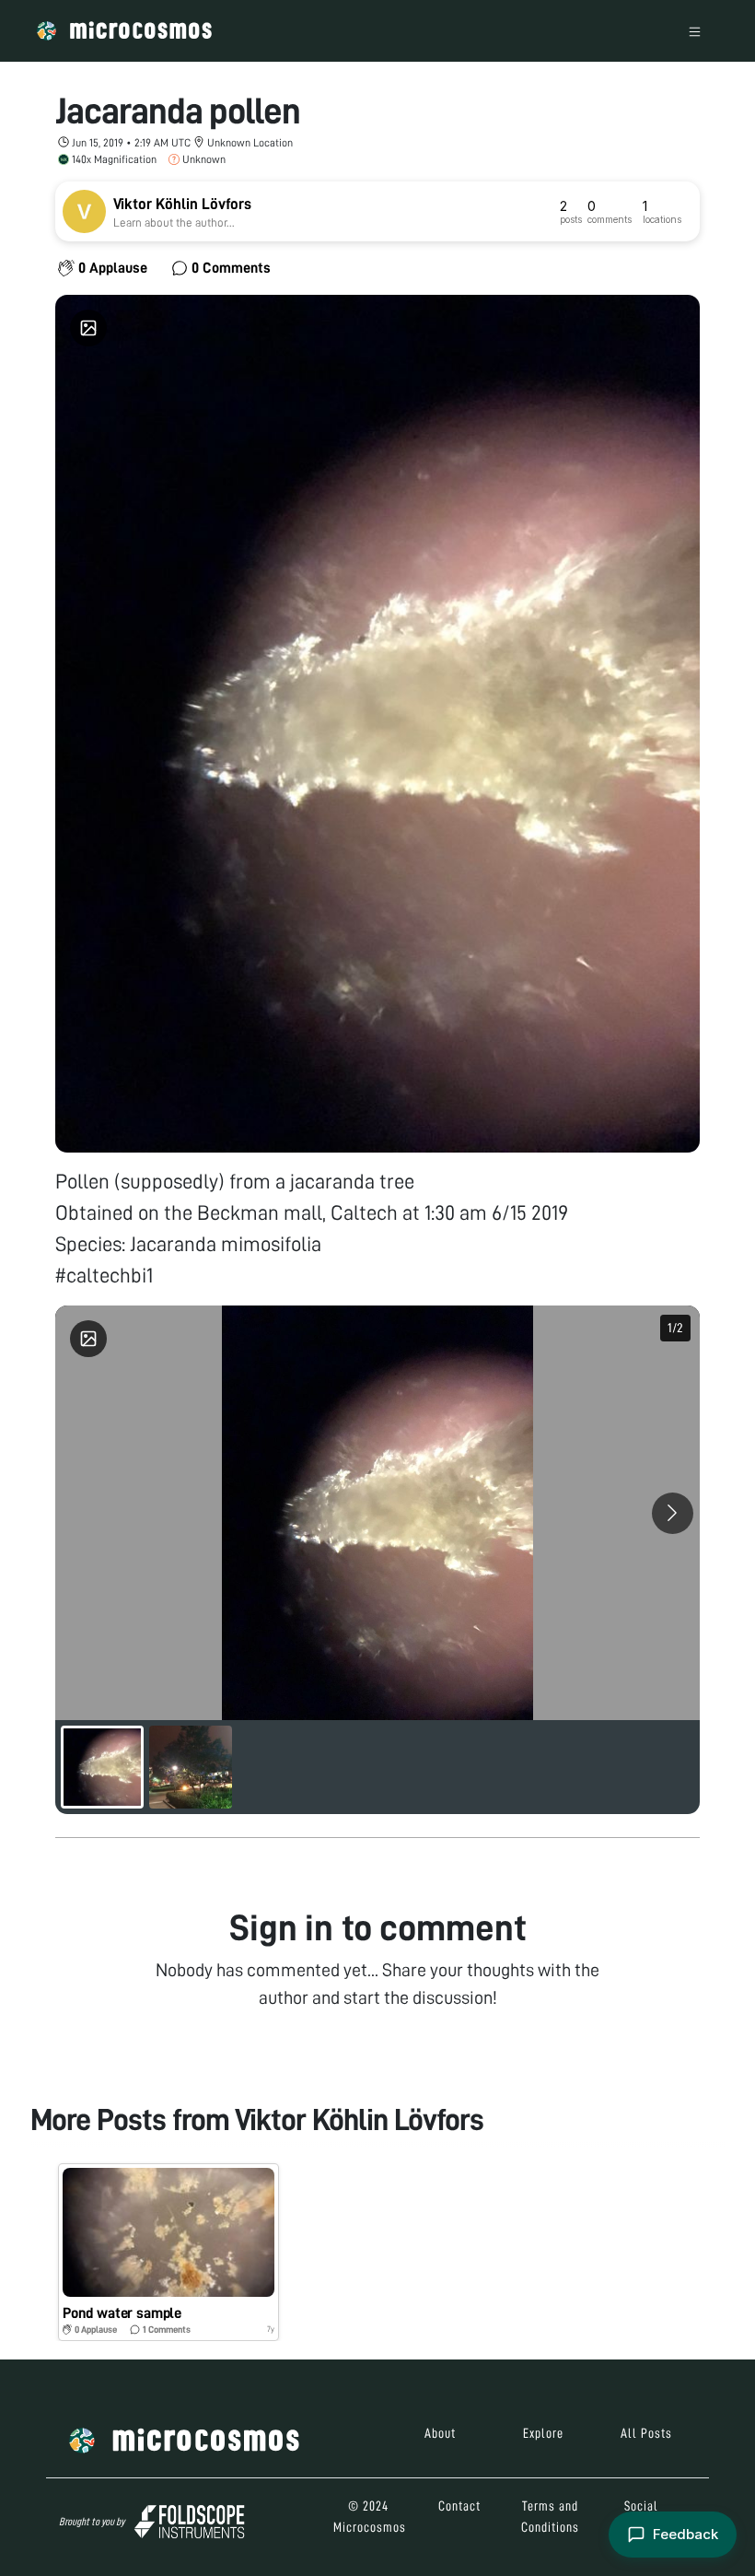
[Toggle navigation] (695, 31)
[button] (168, 2252)
